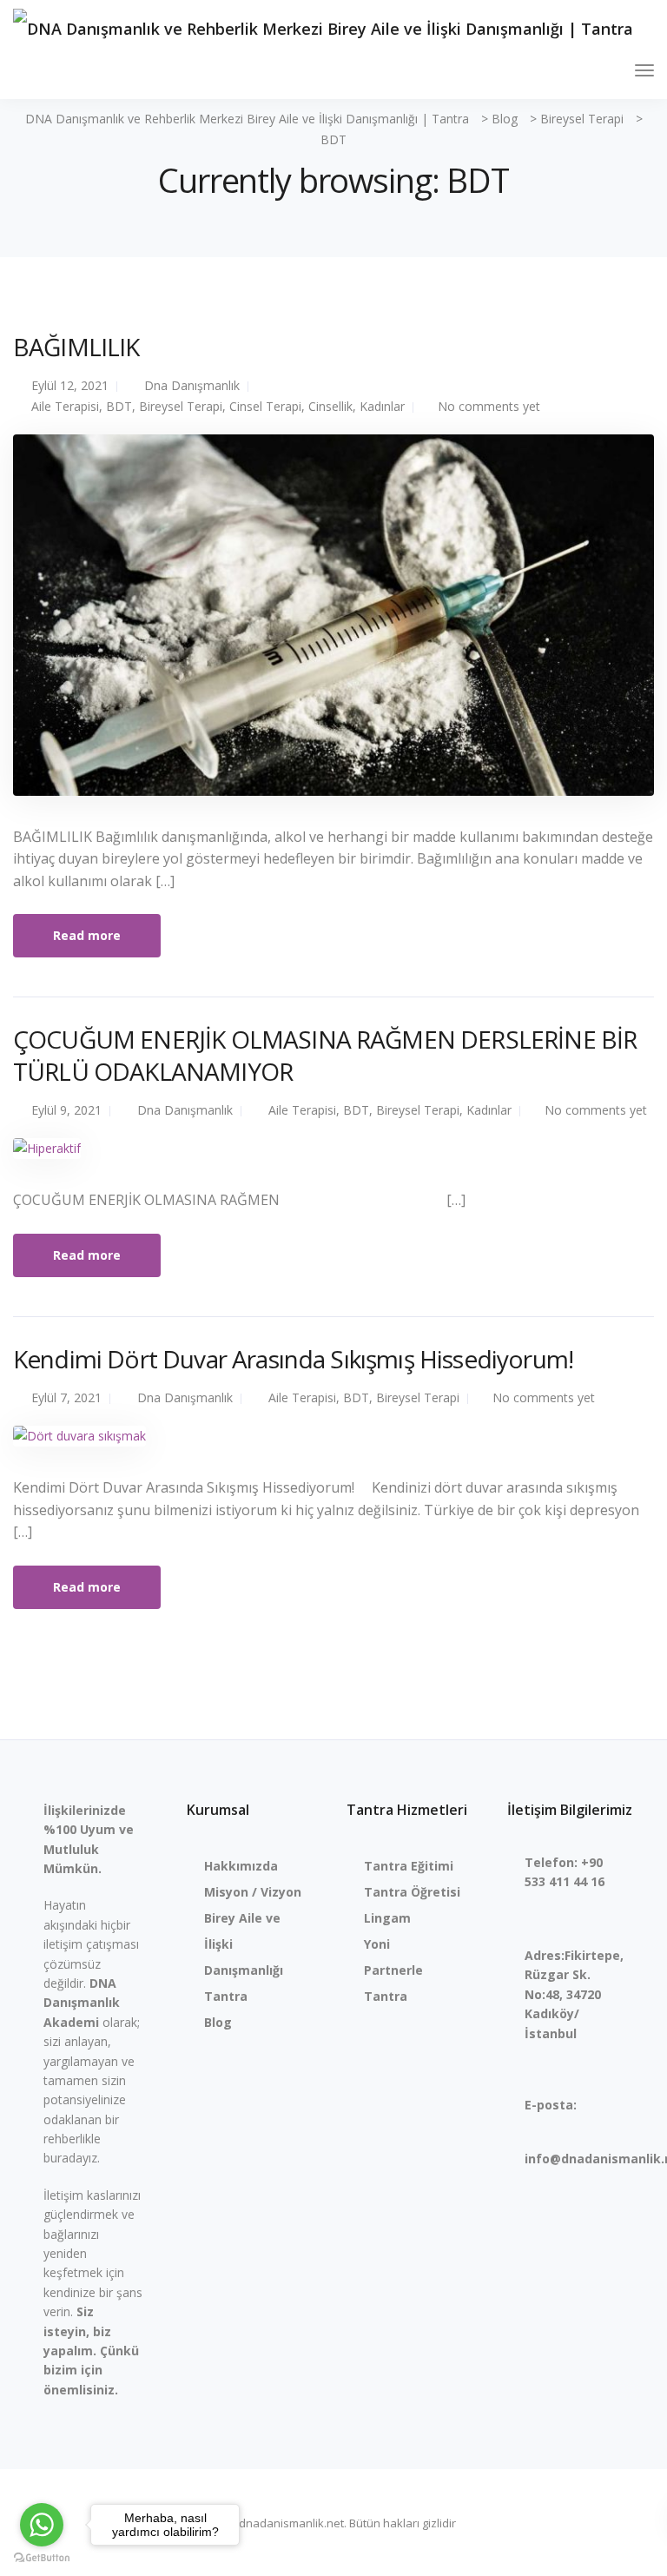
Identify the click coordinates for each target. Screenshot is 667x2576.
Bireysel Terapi (181, 406)
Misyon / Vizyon (253, 1892)
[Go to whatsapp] (42, 2525)
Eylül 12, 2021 (70, 385)
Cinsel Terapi (265, 406)
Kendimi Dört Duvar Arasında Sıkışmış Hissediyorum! (293, 1359)
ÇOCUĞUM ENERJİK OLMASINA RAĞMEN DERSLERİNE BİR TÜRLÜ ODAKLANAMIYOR (325, 1055)
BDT (119, 406)
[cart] (612, 73)
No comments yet (489, 406)
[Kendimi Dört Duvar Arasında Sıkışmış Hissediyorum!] (79, 1444)
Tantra (226, 1996)
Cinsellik (330, 406)
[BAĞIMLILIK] (333, 622)
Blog (218, 2022)
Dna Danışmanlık (192, 385)
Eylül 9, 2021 (66, 1110)
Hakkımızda (241, 1866)
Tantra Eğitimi (409, 1866)
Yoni (377, 1944)
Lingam (387, 1918)
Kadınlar (382, 406)
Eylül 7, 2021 (66, 1397)
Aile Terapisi (65, 406)
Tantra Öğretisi (412, 1892)
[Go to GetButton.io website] (42, 2558)
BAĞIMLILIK (76, 347)
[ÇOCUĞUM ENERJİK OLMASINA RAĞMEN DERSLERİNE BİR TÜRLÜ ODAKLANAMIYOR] (47, 1156)
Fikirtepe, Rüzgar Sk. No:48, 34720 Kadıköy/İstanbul (574, 1994)
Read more (87, 935)
